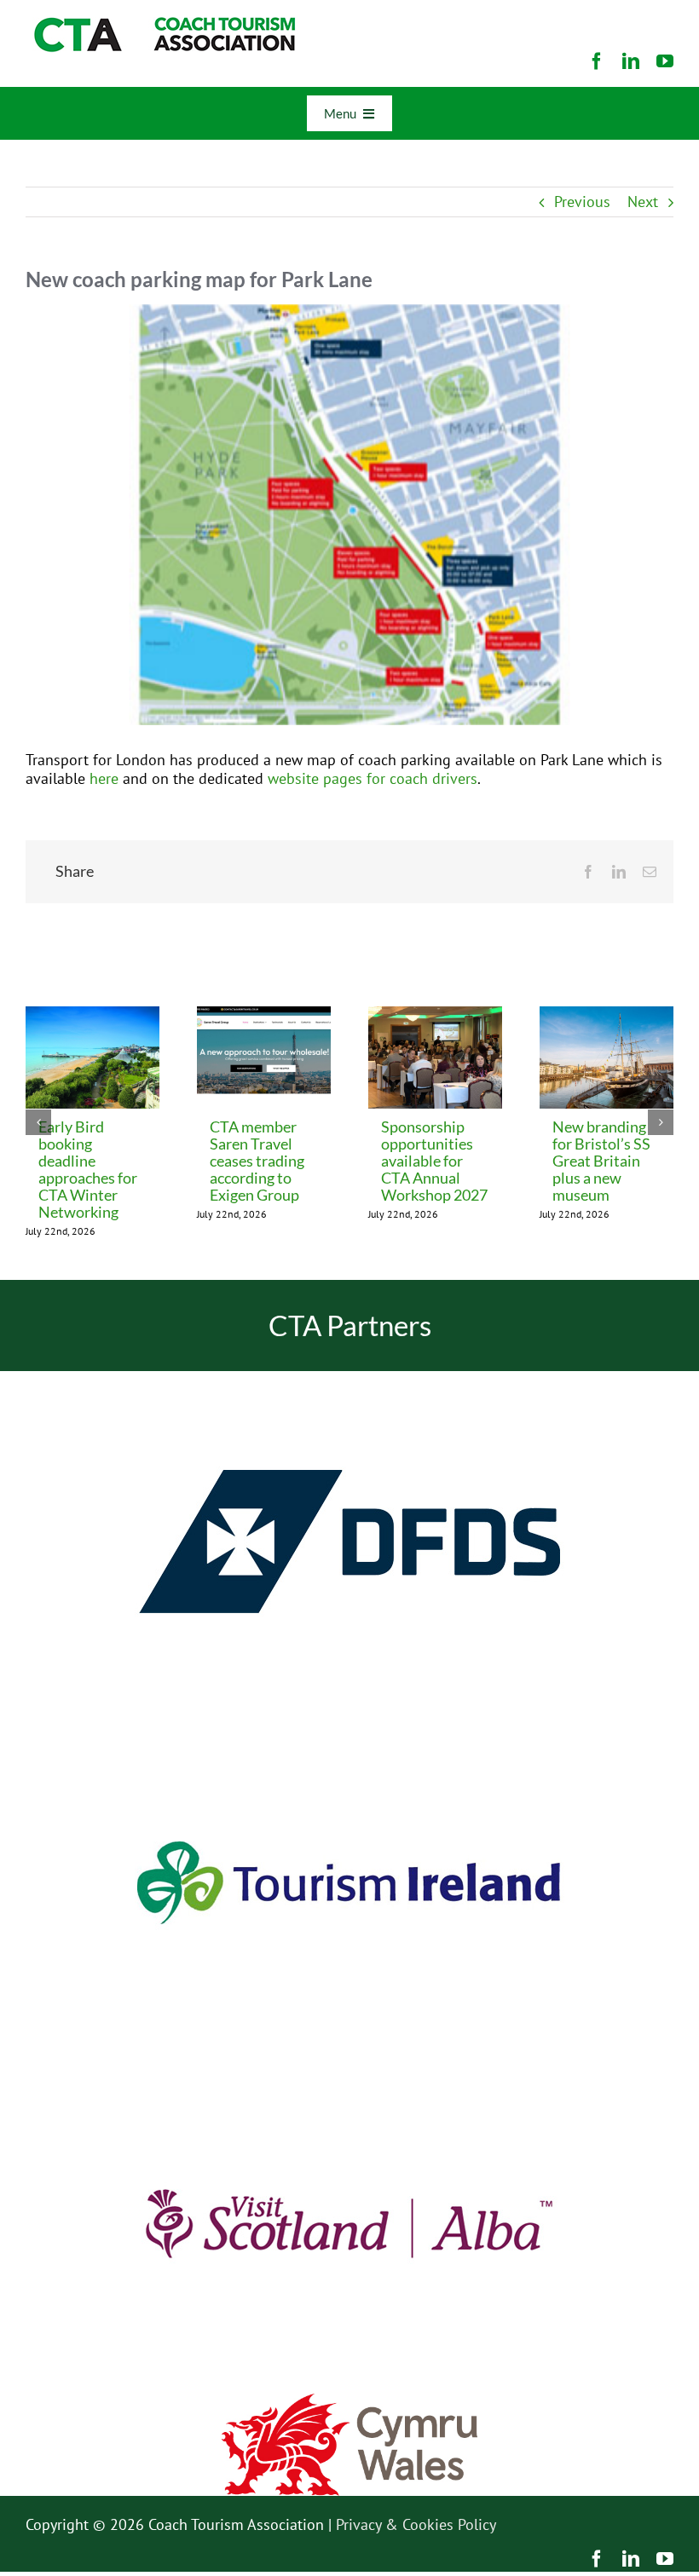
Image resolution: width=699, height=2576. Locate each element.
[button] (38, 1122)
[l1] (162, 24)
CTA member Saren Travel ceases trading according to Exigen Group (257, 1161)
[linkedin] (631, 61)
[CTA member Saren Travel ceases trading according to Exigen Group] (264, 1016)
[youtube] (665, 61)
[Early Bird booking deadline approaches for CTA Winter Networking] (92, 1016)
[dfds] (349, 1378)
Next (643, 202)
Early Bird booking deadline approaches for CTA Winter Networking (88, 1169)
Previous (582, 202)
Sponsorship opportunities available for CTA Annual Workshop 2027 (434, 1161)
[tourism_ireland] (349, 1719)
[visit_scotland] (349, 2060)
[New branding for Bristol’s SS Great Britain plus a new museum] (607, 1016)
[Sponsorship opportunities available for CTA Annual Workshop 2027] (435, 1016)
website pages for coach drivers (373, 778)
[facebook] (597, 61)
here (104, 778)
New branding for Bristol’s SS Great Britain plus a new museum (601, 1161)
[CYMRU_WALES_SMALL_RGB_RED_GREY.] (349, 2401)
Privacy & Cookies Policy (416, 2524)
